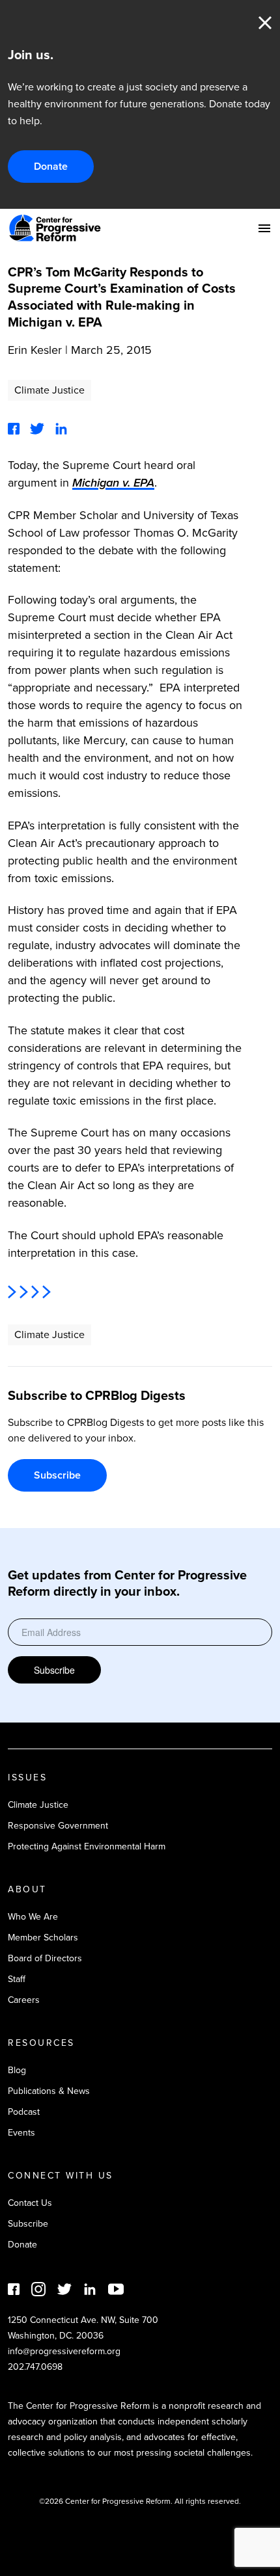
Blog (17, 2070)
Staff (17, 1979)
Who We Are (33, 1917)
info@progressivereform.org (64, 2351)
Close (265, 23)
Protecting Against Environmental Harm (87, 1846)
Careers (24, 2000)
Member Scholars (43, 1938)
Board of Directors (45, 1958)
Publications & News (49, 2091)
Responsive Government (58, 1826)
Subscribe (57, 1475)
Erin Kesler (35, 350)
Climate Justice (49, 390)
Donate (51, 166)
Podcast (24, 2112)
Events (21, 2133)
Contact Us (30, 2203)
